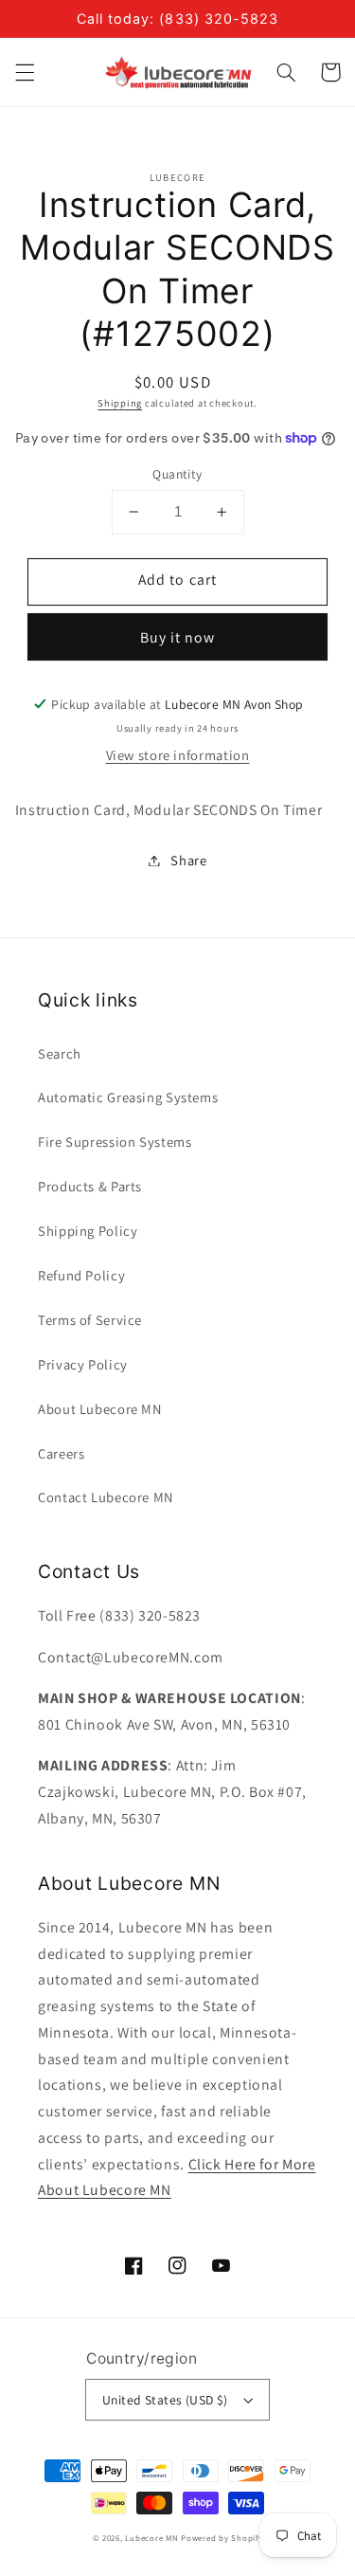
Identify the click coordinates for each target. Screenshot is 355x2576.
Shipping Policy (88, 1231)
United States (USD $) (165, 2400)
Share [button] (188, 860)
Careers (61, 1453)
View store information (178, 755)
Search (60, 1053)
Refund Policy (81, 1275)
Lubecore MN (151, 2538)
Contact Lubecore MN (106, 1497)
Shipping (120, 403)
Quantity (177, 474)
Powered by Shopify (222, 2538)
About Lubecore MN (100, 1409)
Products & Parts (90, 1186)
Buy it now (178, 637)
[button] (25, 72)
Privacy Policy (83, 1364)
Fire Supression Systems (115, 1142)
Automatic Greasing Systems (128, 1097)
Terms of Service (90, 1320)
